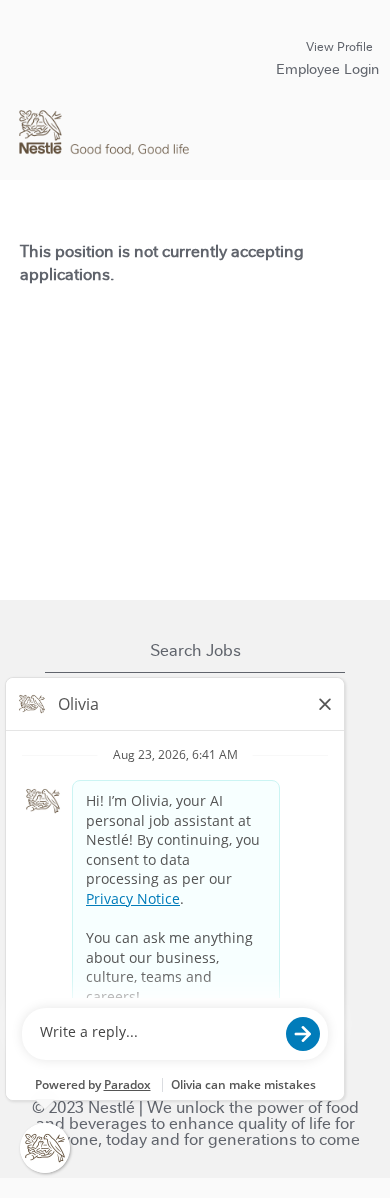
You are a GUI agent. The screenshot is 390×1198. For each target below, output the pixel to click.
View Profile (339, 47)
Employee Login (327, 69)
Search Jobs (195, 650)
